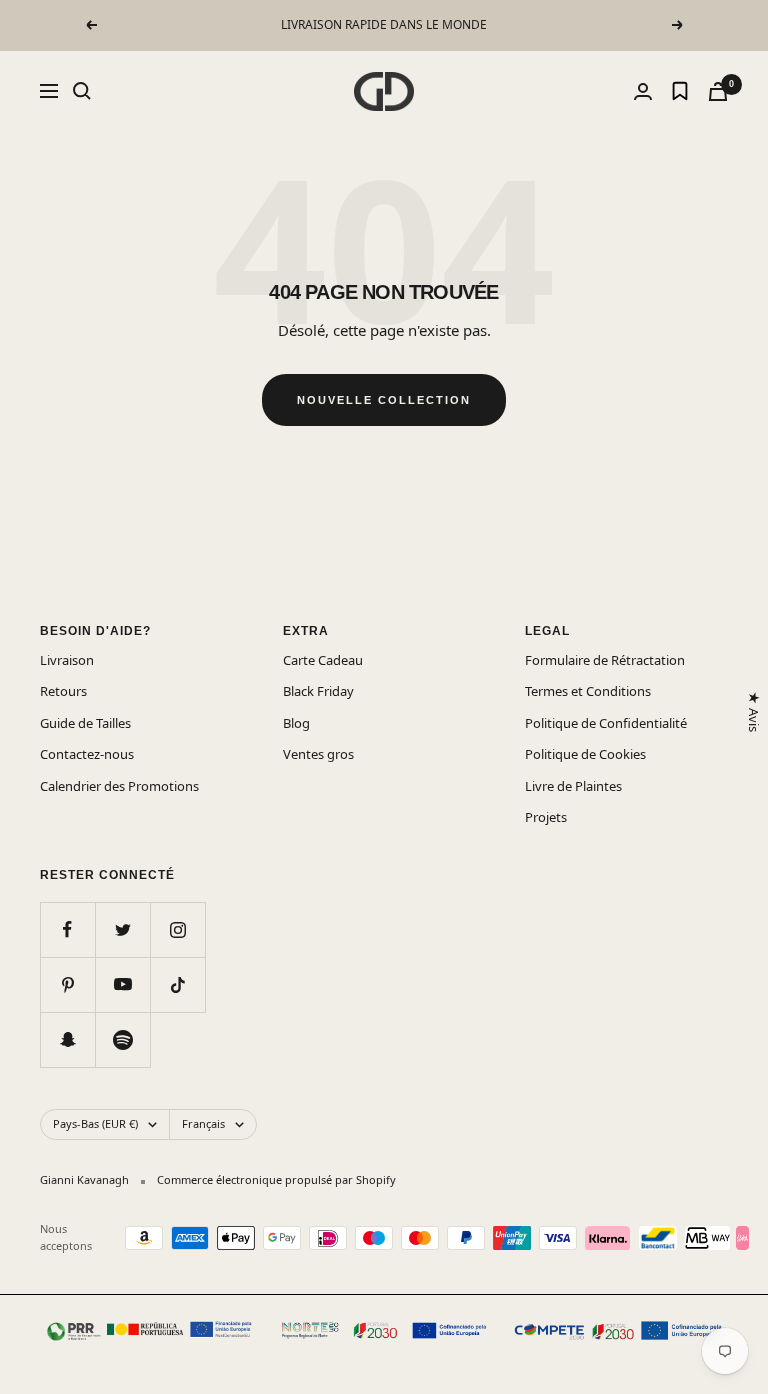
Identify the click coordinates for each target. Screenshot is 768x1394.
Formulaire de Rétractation (605, 660)
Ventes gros (318, 754)
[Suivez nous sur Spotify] (122, 1039)
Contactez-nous (87, 754)
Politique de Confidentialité (606, 723)
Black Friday (318, 691)
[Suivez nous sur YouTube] (122, 984)
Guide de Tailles (85, 723)
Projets (546, 817)
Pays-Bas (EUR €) (95, 1123)
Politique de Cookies (585, 754)
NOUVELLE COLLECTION (384, 400)
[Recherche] (82, 91)
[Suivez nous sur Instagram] (177, 929)
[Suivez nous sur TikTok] (177, 984)
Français (203, 1123)
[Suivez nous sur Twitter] (122, 929)
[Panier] (718, 91)
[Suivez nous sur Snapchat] (67, 1039)
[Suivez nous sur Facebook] (67, 929)
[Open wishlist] (680, 91)
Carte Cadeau (323, 660)
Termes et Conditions (588, 691)
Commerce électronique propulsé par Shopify (276, 1179)
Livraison (67, 660)
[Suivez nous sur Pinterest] (67, 984)
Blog (296, 723)
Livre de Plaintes (573, 786)
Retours (63, 691)
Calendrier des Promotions (119, 786)
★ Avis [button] (753, 711)
